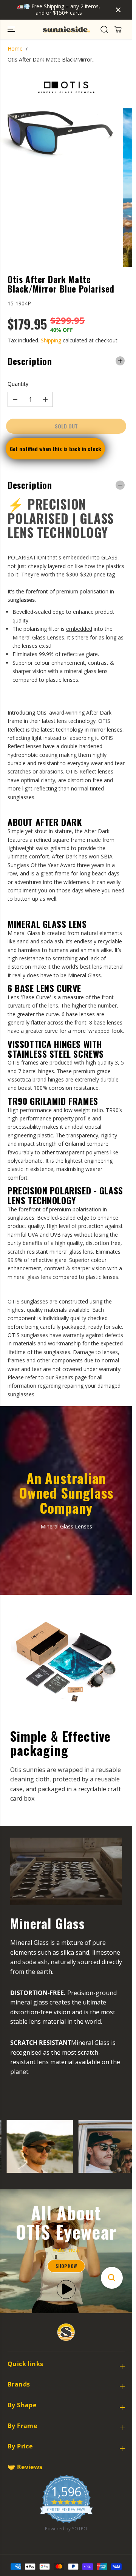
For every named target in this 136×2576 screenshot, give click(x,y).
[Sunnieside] (66, 29)
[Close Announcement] (118, 10)
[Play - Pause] (66, 2289)
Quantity (18, 384)
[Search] (104, 29)
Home (15, 49)
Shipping (51, 340)
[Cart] (118, 29)
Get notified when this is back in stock (55, 449)
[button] (12, 29)
